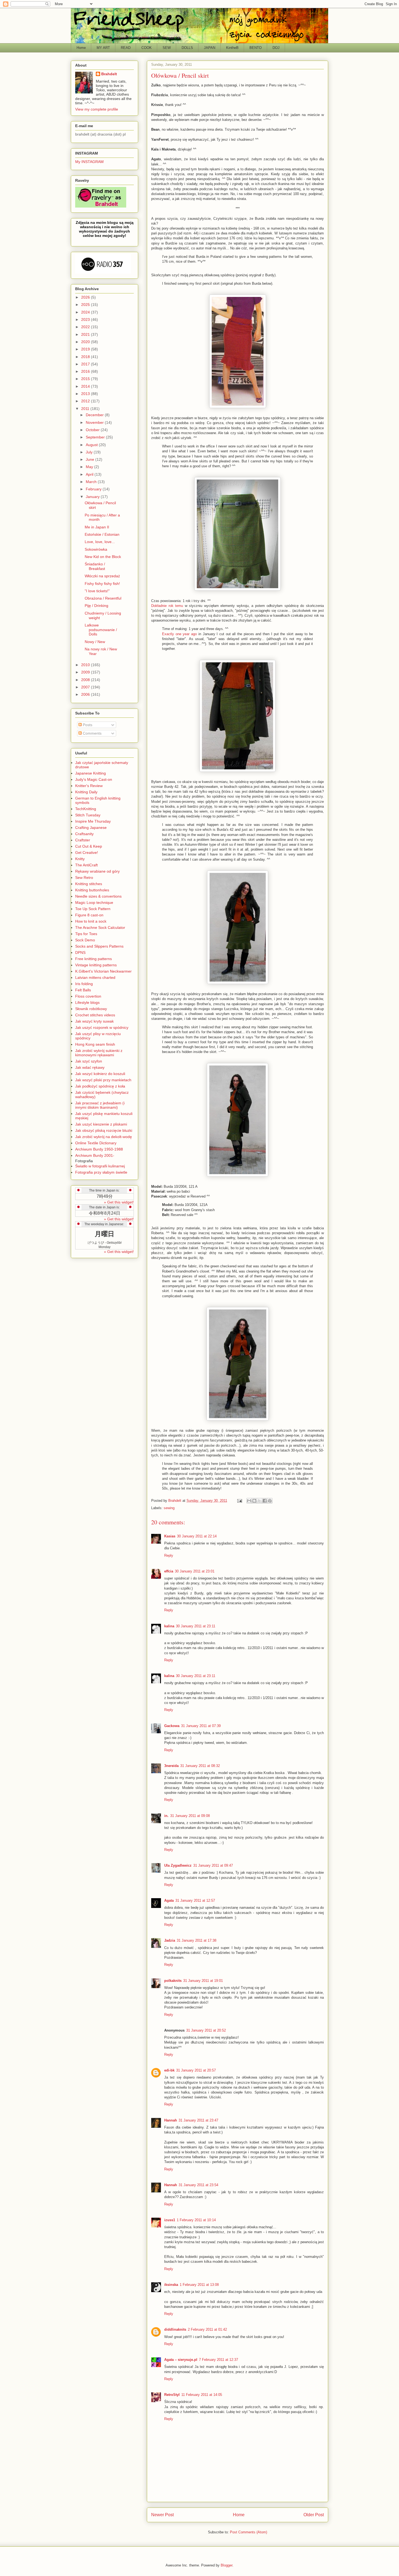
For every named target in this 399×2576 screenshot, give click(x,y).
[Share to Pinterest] (270, 1501)
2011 (86, 409)
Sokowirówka (96, 549)
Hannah (171, 2120)
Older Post (314, 2515)
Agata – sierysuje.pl (181, 2360)
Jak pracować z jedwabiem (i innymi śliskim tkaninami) (100, 1105)
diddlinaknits (175, 2329)
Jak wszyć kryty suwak (94, 1021)
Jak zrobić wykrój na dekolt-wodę (104, 1137)
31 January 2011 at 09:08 (190, 1816)
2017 (86, 364)
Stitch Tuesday (88, 815)
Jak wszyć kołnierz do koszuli (100, 1074)
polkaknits (173, 1981)
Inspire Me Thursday (93, 821)
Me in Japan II (97, 527)
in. (166, 1816)
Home (81, 48)
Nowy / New (95, 642)
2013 (86, 394)
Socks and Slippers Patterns (99, 946)
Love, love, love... (100, 542)
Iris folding (84, 984)
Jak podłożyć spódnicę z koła (100, 1086)
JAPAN (210, 48)
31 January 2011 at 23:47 (198, 2120)
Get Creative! (87, 853)
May (90, 467)
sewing (169, 1508)
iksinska (171, 2285)
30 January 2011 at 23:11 (196, 1626)
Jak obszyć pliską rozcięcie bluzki (104, 1130)
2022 (86, 327)
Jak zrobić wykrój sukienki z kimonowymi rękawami (99, 1053)
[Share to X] (259, 1501)
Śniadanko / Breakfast (95, 566)
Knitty (80, 859)
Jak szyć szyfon (89, 1061)
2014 (86, 386)
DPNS (80, 952)
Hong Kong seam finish (95, 1044)
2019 (86, 349)
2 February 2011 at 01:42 (207, 2329)
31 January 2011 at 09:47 (213, 1865)
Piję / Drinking (96, 606)
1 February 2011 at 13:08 (199, 2285)
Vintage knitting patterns (96, 965)
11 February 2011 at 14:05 (202, 2395)
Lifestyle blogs (87, 1002)
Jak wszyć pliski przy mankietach (103, 1080)
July (90, 452)
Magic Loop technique (94, 902)
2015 (86, 379)
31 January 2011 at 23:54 (198, 2185)
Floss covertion (88, 996)
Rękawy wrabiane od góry (97, 871)
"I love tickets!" (97, 591)
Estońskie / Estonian (102, 534)
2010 (86, 665)
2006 (86, 694)
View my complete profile (97, 109)
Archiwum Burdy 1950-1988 (99, 1149)
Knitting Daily (86, 792)
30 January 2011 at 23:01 (195, 1571)
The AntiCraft (86, 865)
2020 (86, 342)
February (94, 489)
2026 (86, 297)
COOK (147, 48)
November (95, 422)
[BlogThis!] (254, 1501)
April (90, 474)
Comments (92, 733)
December (95, 415)
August (92, 445)
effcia (169, 1571)
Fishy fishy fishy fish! (102, 584)
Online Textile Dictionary (96, 1143)
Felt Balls (83, 990)
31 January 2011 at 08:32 (200, 1766)
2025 (86, 305)
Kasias (170, 1536)
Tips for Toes (86, 934)
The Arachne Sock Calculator (100, 927)
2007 (86, 687)
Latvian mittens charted (95, 977)
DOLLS (187, 48)
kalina (169, 1626)
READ (126, 48)
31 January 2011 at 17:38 (197, 1940)
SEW (167, 48)
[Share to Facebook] (265, 1501)
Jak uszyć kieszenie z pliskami (101, 1124)
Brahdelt (109, 74)
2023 (86, 319)
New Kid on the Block (103, 557)
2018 (86, 357)
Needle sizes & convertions (98, 896)
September (96, 437)
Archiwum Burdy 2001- (95, 1155)
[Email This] (249, 1501)
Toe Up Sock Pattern (93, 909)
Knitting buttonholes (92, 890)
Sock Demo (85, 940)
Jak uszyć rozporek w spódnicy (102, 1027)
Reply (169, 1555)
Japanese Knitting (91, 773)
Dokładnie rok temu (167, 606)
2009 (86, 672)
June (91, 459)
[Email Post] (239, 1501)
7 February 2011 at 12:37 (218, 2360)
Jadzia (170, 1940)
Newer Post (162, 2515)
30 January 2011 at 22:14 (197, 1536)
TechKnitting (86, 809)
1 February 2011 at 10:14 (196, 2220)
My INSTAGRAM (89, 162)
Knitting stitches (89, 884)
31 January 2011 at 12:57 (195, 1900)
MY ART (103, 48)
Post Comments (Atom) (248, 2532)
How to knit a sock (91, 921)
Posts (87, 725)
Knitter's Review (89, 786)
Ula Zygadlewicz (178, 1865)
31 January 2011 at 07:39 (201, 1726)
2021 (86, 334)
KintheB (232, 48)
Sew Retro (84, 878)
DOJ (276, 48)
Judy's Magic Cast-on (94, 779)
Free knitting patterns (94, 959)
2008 (86, 680)
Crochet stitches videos (95, 1015)
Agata (169, 1900)
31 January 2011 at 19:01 (203, 1981)
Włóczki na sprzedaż (102, 576)
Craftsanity (84, 834)
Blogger (227, 2565)
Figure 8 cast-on (89, 915)
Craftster (83, 840)
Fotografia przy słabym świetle (101, 1172)
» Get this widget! (119, 1202)
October (93, 430)
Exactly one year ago (179, 634)
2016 (86, 371)
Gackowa (172, 1726)
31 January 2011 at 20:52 (206, 2030)
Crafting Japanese (91, 828)
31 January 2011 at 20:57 (196, 2070)
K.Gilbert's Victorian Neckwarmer (103, 971)
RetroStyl (172, 2395)
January (93, 497)
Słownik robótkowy (91, 1009)
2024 (86, 312)
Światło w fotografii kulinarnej (100, 1166)
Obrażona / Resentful (103, 598)
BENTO (256, 48)
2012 (86, 401)
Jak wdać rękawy (90, 1067)
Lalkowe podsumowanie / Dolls (101, 630)
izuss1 (170, 2220)
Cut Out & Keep (89, 846)
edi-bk (169, 2070)
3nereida (171, 1766)
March (92, 482)
